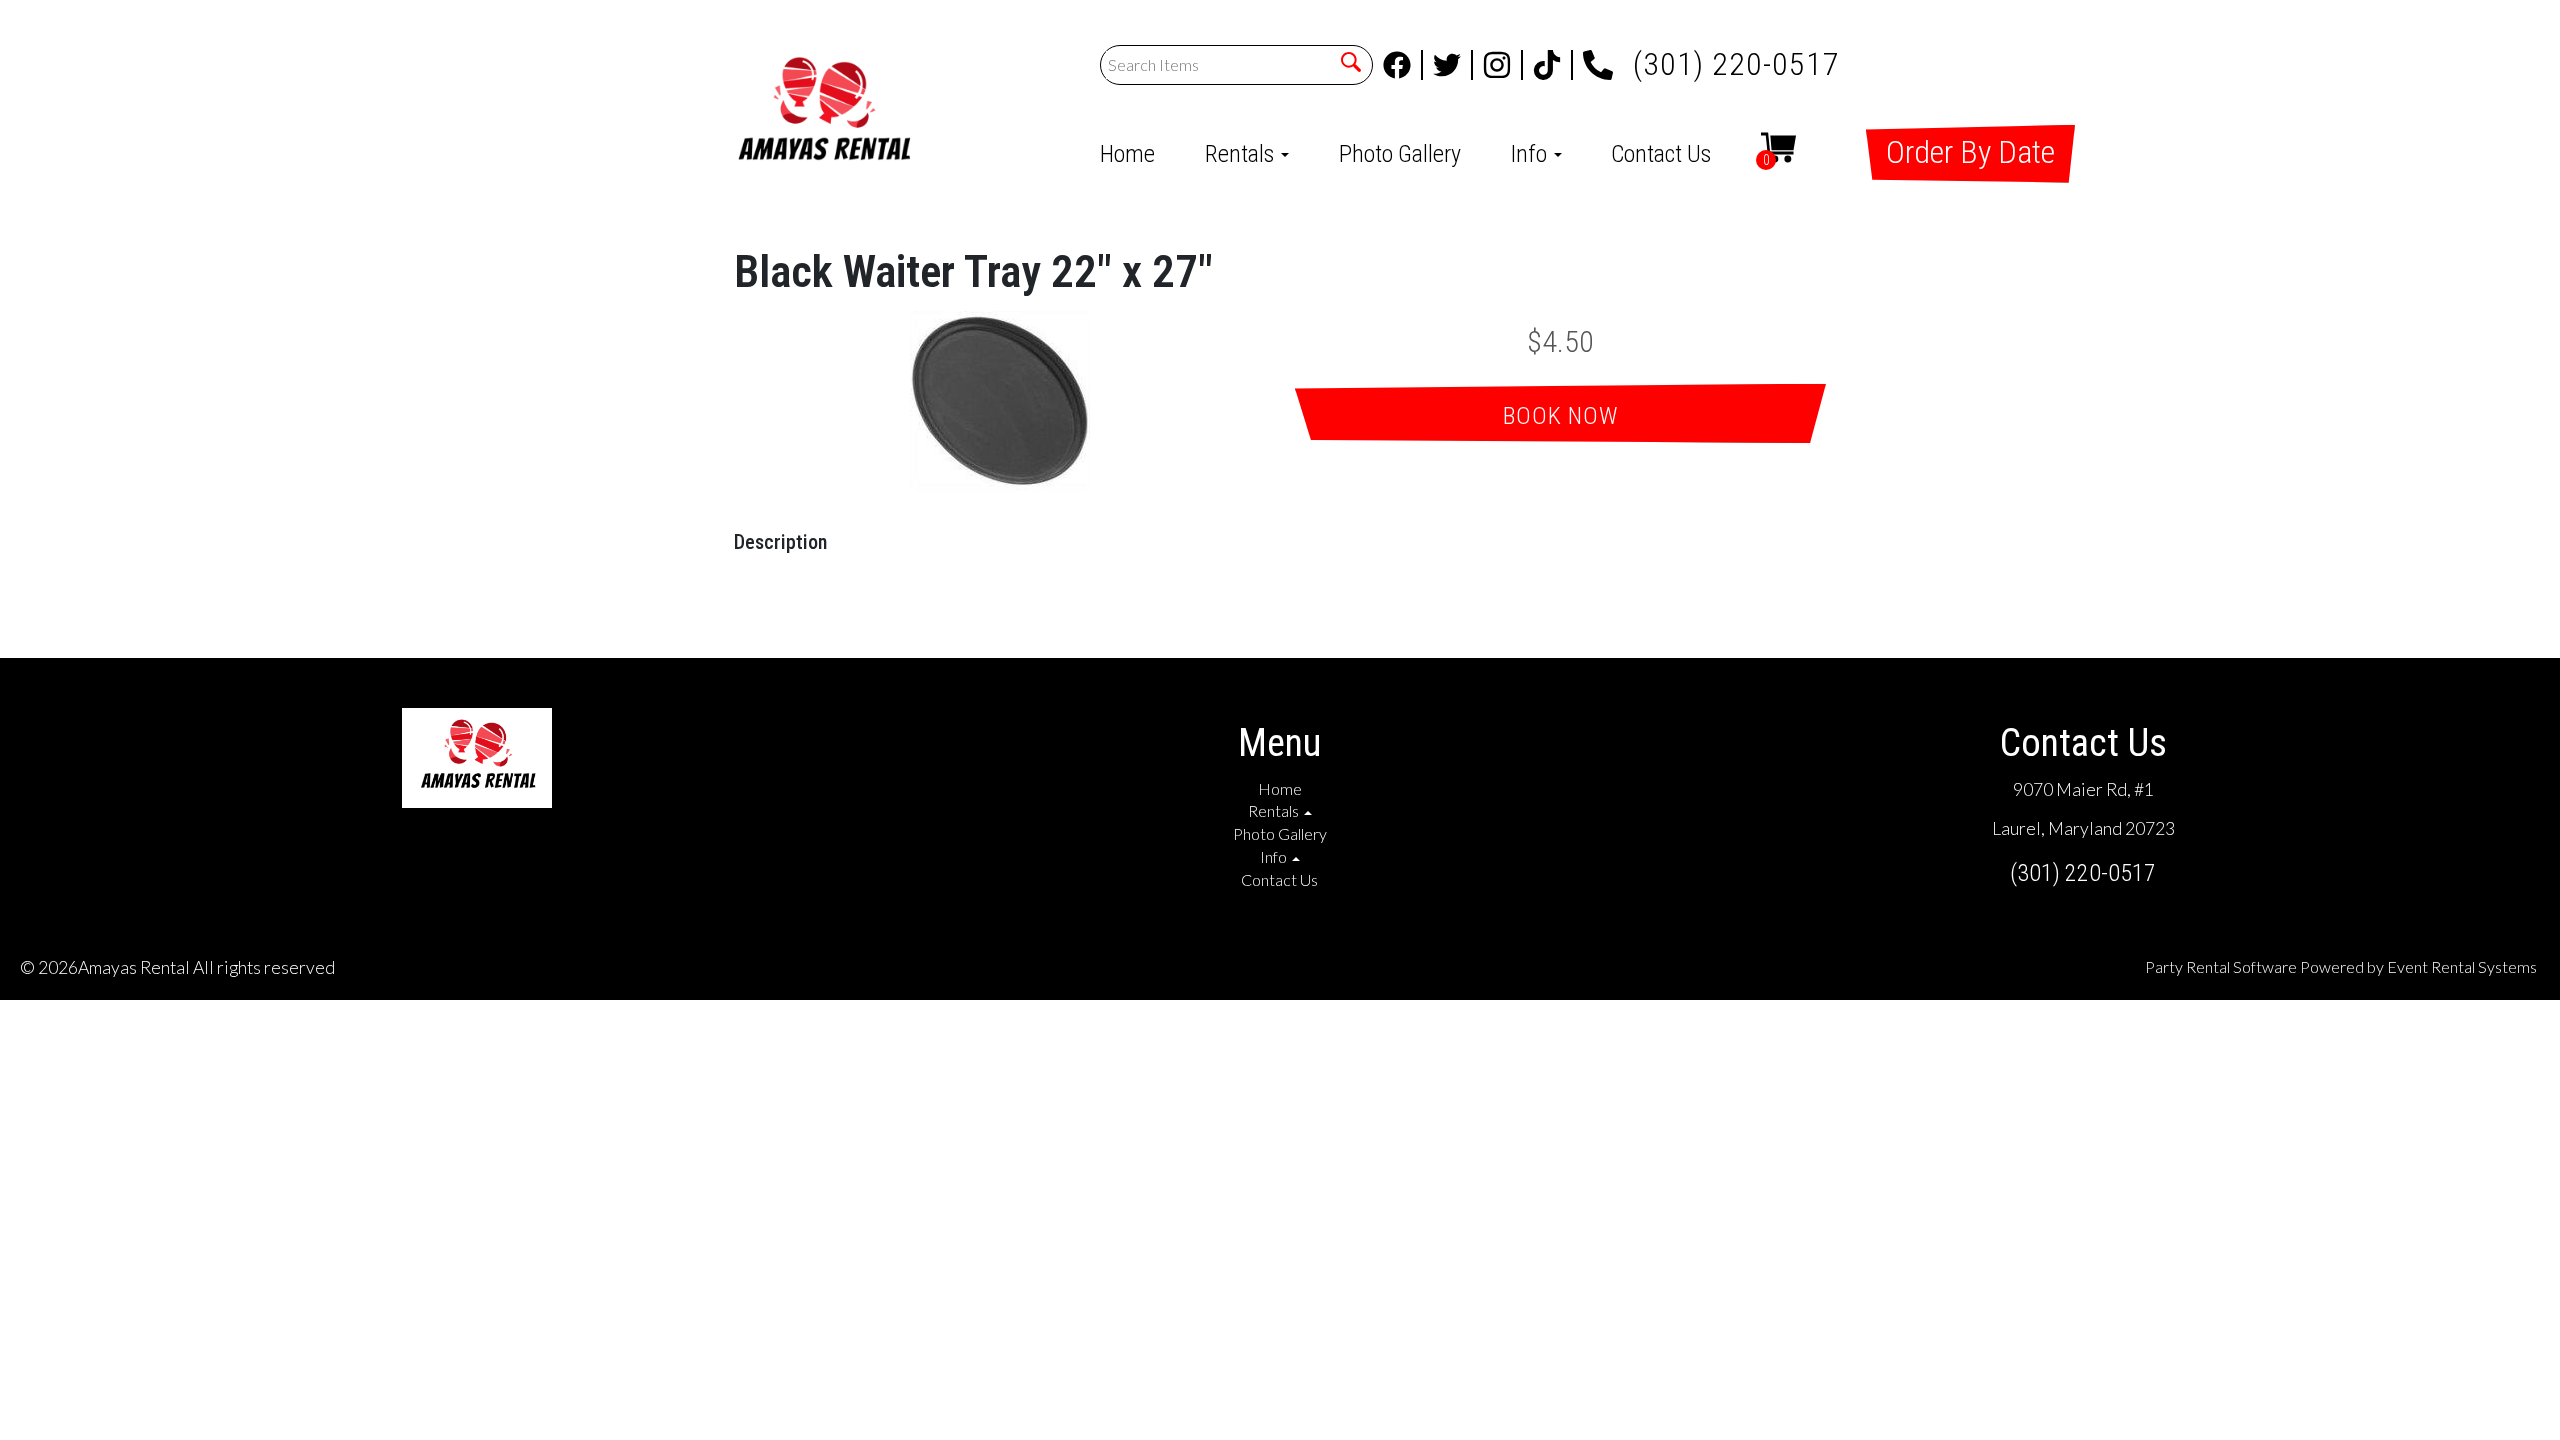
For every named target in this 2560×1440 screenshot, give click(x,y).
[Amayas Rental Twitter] (1453, 65)
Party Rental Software (2221, 966)
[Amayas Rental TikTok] (1553, 65)
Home (1127, 154)
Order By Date (1970, 152)
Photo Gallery (1400, 154)
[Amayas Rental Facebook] (1403, 65)
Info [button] (1531, 154)
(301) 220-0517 (1736, 58)
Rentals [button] (1242, 154)
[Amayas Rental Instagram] (1503, 65)
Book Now (1561, 416)
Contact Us (1661, 154)
